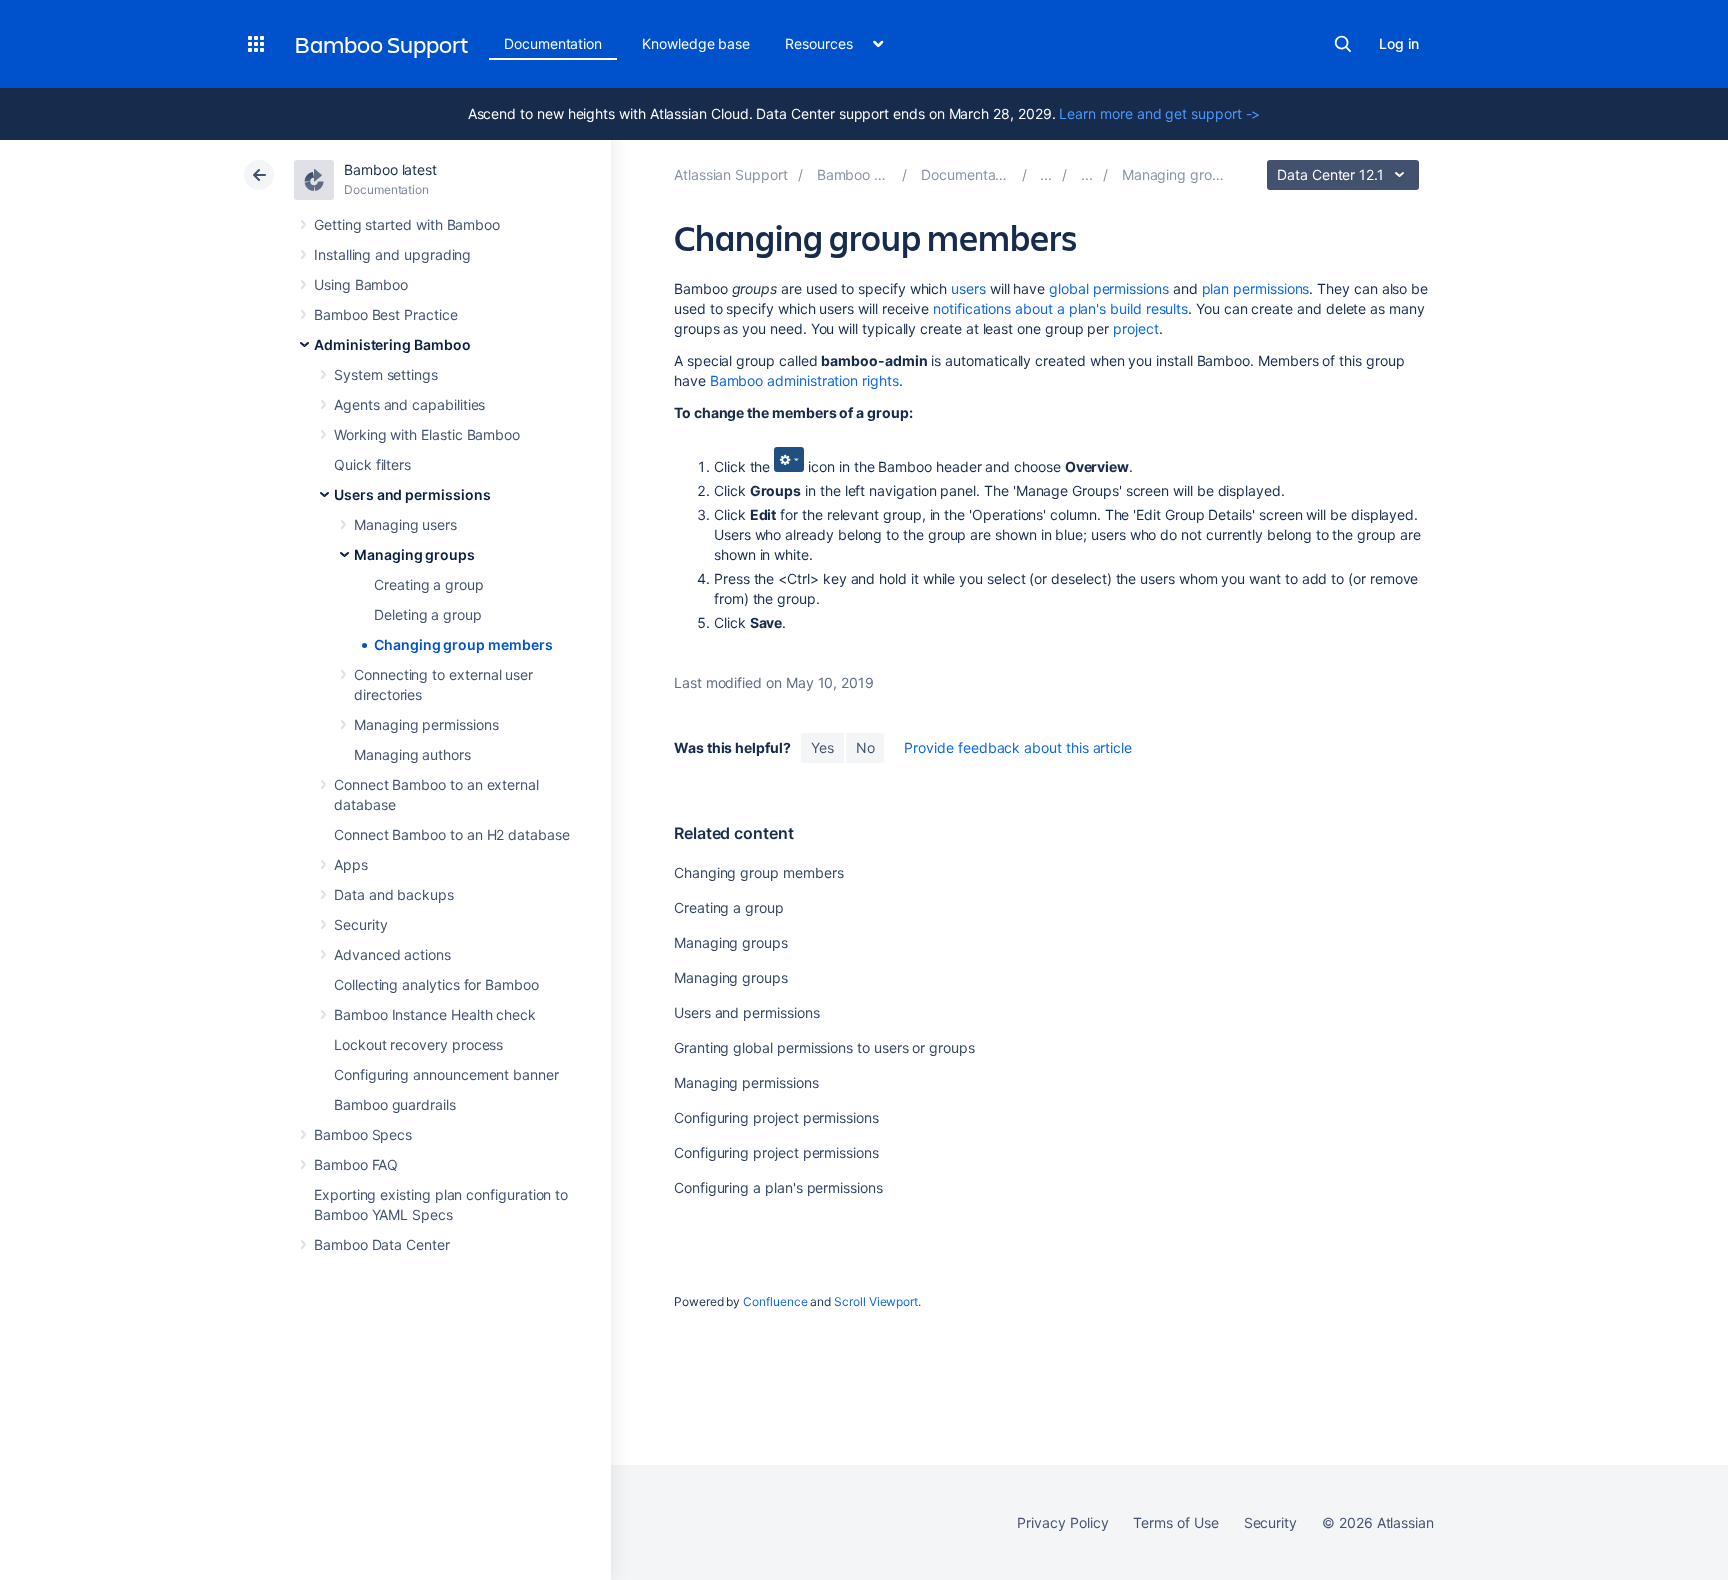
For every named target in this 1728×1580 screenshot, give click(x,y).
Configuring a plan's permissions (778, 1187)
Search (1343, 44)
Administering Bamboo (392, 344)
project (1136, 328)
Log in (1399, 43)
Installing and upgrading (392, 254)
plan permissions (1256, 288)
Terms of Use (1175, 1522)
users (968, 288)
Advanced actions (392, 954)
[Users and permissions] (1087, 174)
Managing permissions (426, 724)
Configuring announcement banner (446, 1074)
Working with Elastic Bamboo (427, 434)
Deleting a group (428, 614)
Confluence (775, 1301)
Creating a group (429, 584)
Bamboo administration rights (804, 380)
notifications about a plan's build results (1060, 308)
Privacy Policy (1062, 1522)
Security (360, 924)
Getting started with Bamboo (407, 224)
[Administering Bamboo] (1046, 174)
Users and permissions (412, 494)
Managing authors (412, 754)
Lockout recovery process (418, 1044)
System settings (386, 374)
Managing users (405, 524)
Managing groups (414, 554)
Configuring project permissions (776, 1117)
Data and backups (394, 894)
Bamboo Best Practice (386, 314)
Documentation (553, 43)
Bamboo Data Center (382, 1244)
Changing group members (463, 644)
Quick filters (372, 464)
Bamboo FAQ (356, 1164)
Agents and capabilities (409, 404)
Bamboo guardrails (395, 1104)
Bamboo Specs (363, 1134)
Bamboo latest (390, 169)
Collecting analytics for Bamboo (436, 984)
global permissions (1109, 288)
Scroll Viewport (876, 1301)
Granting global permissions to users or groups (824, 1047)
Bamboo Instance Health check (435, 1014)
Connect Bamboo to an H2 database (452, 834)
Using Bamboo (361, 284)
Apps (351, 864)
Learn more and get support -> (1159, 113)
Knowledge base (696, 43)
